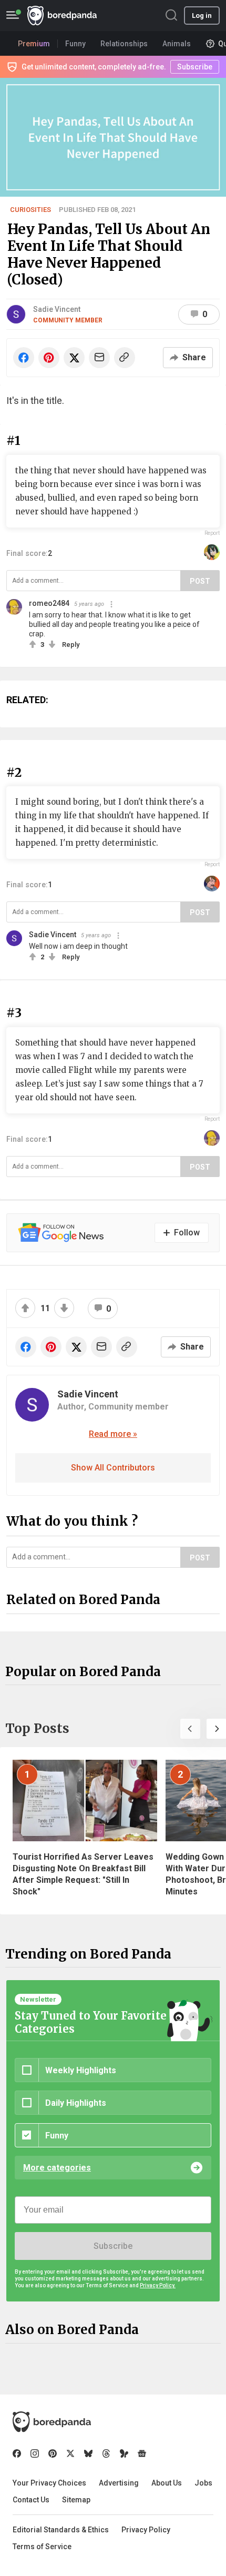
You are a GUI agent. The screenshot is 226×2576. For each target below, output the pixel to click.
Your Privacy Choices (49, 2483)
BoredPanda (62, 16)
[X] (70, 2453)
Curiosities (30, 210)
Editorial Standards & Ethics (61, 2530)
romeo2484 (49, 603)
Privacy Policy (146, 2530)
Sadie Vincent (57, 309)
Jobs (203, 2483)
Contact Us (31, 2500)
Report (212, 533)
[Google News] (142, 2453)
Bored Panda (52, 2422)
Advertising (119, 2483)
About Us (167, 2483)
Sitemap (76, 2500)
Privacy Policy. (158, 2285)
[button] (190, 1729)
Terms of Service (42, 2547)
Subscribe (113, 2246)
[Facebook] (17, 2453)
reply (71, 645)
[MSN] (124, 2453)
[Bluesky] (88, 2453)
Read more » (113, 1434)
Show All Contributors (113, 1468)
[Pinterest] (53, 2453)
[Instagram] (35, 2453)
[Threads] (106, 2453)
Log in (202, 16)
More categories (57, 2168)
